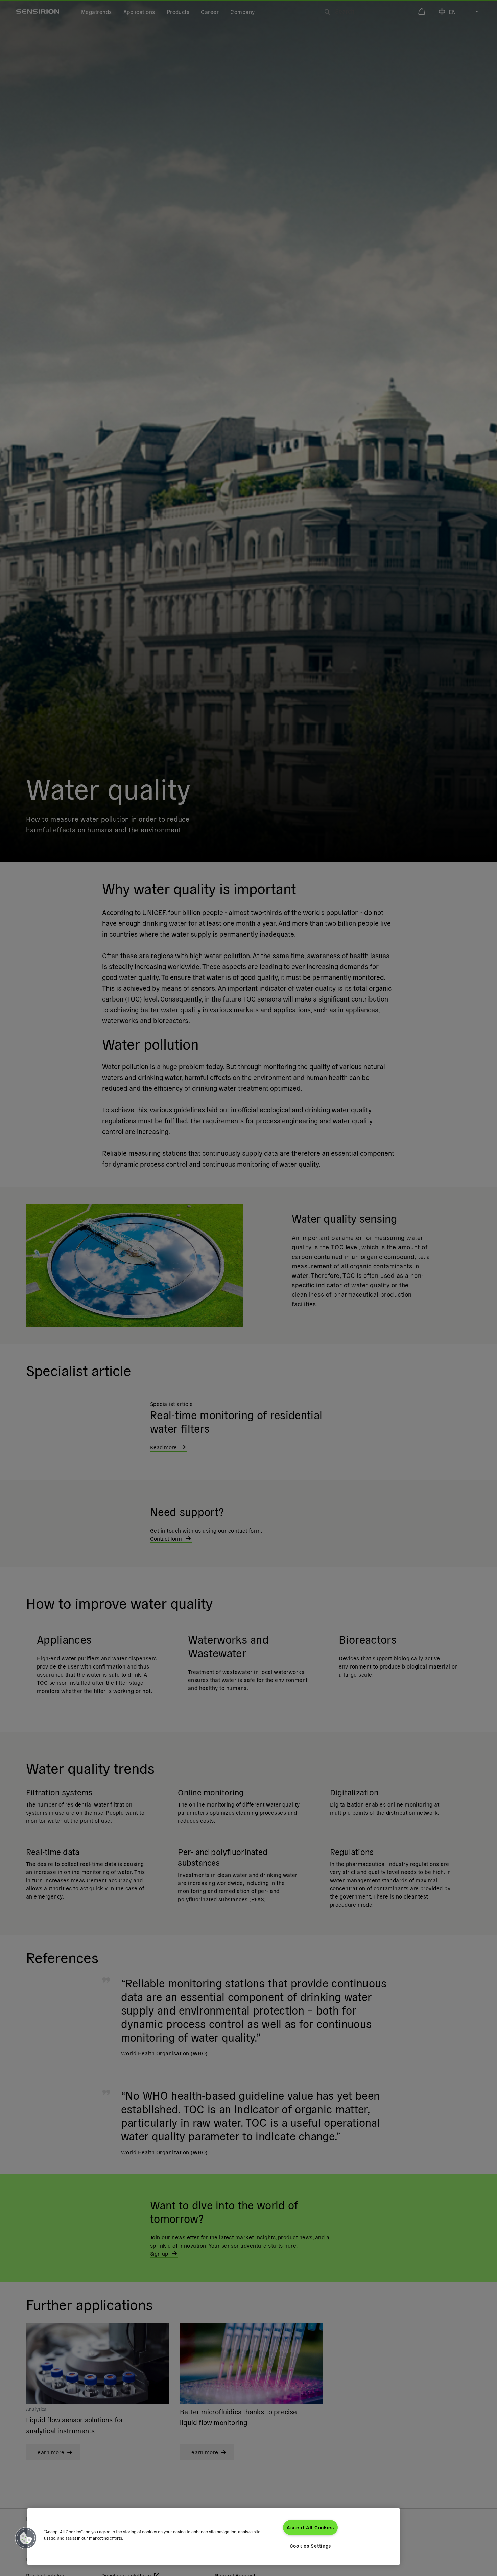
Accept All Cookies (310, 2527)
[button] (26, 2538)
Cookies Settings (311, 2546)
